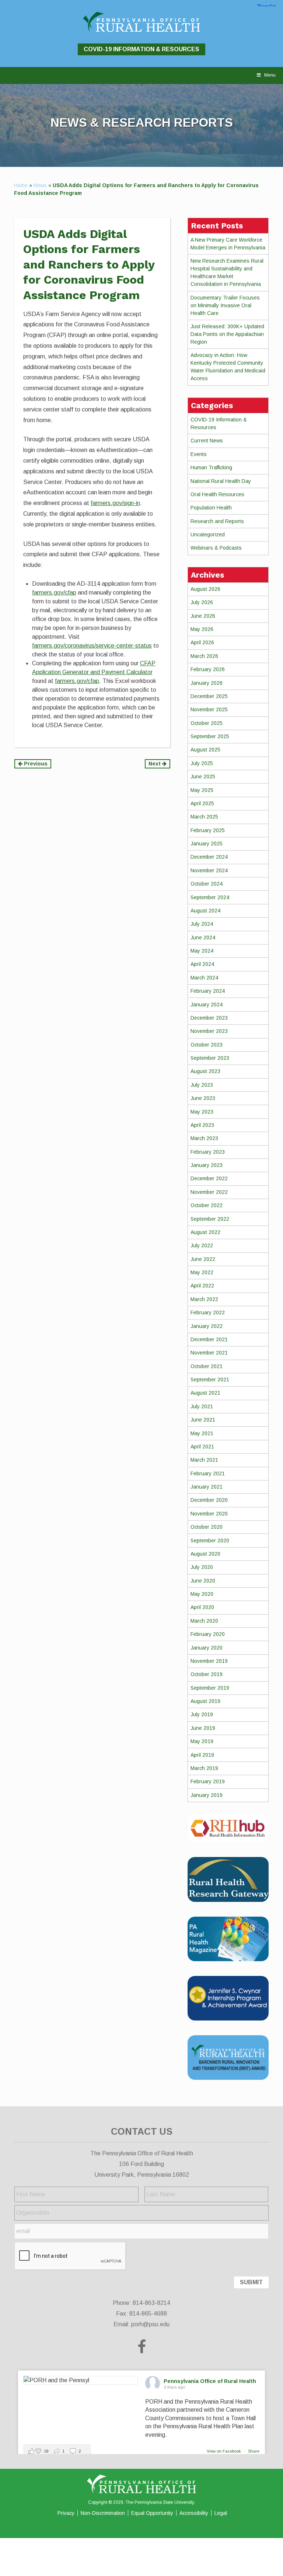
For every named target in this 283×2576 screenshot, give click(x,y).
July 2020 (202, 1567)
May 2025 (202, 790)
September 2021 (210, 1380)
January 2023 (207, 1165)
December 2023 (209, 1018)
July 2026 (202, 602)
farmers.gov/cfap (54, 593)
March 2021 (204, 1460)
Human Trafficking (211, 467)
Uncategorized (208, 535)
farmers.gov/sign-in (115, 503)
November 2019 (209, 1661)
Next (155, 764)
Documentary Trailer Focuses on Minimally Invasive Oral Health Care (225, 305)
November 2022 (209, 1192)
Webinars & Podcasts (216, 548)
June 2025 (203, 777)
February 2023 (208, 1152)
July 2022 (202, 1245)
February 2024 (208, 991)
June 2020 (203, 1581)
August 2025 (205, 750)
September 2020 (210, 1541)
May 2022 (202, 1272)
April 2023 (202, 1125)
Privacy (66, 2513)
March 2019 (204, 1768)
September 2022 (210, 1219)
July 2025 (202, 763)
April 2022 (202, 1286)
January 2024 (207, 1005)
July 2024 (202, 924)
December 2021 (209, 1339)
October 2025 (207, 723)
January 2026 (207, 683)
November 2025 (209, 709)
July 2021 (202, 1406)
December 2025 (209, 696)
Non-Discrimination (103, 2513)
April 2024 (202, 964)
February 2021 (208, 1473)
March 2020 (204, 1621)
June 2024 (203, 937)
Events (199, 454)
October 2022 (207, 1205)
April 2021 (202, 1447)
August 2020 (205, 1554)
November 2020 (209, 1514)
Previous (35, 764)
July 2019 (202, 1714)
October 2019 (207, 1674)
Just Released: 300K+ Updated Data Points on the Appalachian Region (227, 334)
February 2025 (208, 830)
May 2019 (202, 1741)
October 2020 (207, 1527)
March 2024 (204, 978)
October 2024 (207, 884)
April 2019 (202, 1755)
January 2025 (207, 844)
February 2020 (208, 1634)
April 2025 (202, 803)
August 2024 (205, 911)
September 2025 (210, 736)
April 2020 (202, 1607)
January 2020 (207, 1648)
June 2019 (203, 1728)
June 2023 (203, 1098)
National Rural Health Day (221, 481)
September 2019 (210, 1688)
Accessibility (194, 2513)
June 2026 (203, 616)
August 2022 (205, 1232)
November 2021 (209, 1353)
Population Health (211, 508)
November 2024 (209, 870)
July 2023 (202, 1085)
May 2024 (202, 951)
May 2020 (202, 1594)
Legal (221, 2513)
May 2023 (202, 1112)
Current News (207, 441)
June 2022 (203, 1259)
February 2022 (208, 1312)
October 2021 (207, 1366)
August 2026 (205, 589)
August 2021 (205, 1393)
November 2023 (209, 1031)
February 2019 (208, 1781)
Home (21, 185)
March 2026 (204, 656)
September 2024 (210, 897)
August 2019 (205, 1701)
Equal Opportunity (152, 2513)
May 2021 (202, 1433)
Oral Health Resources (217, 494)
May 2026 (202, 629)
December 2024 (209, 857)
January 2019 (207, 1795)
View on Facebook (224, 2451)
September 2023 (210, 1058)
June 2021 (203, 1420)
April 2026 (202, 642)
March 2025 (204, 817)
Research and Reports (217, 521)
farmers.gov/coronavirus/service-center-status (92, 646)
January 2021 (207, 1487)
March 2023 (204, 1138)
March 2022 (204, 1299)
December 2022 (209, 1178)
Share (254, 2451)
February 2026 (208, 669)
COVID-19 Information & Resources (141, 49)
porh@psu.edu (150, 2324)
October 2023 (207, 1045)
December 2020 (209, 1500)
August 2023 (205, 1071)
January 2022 (207, 1326)
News (40, 185)
